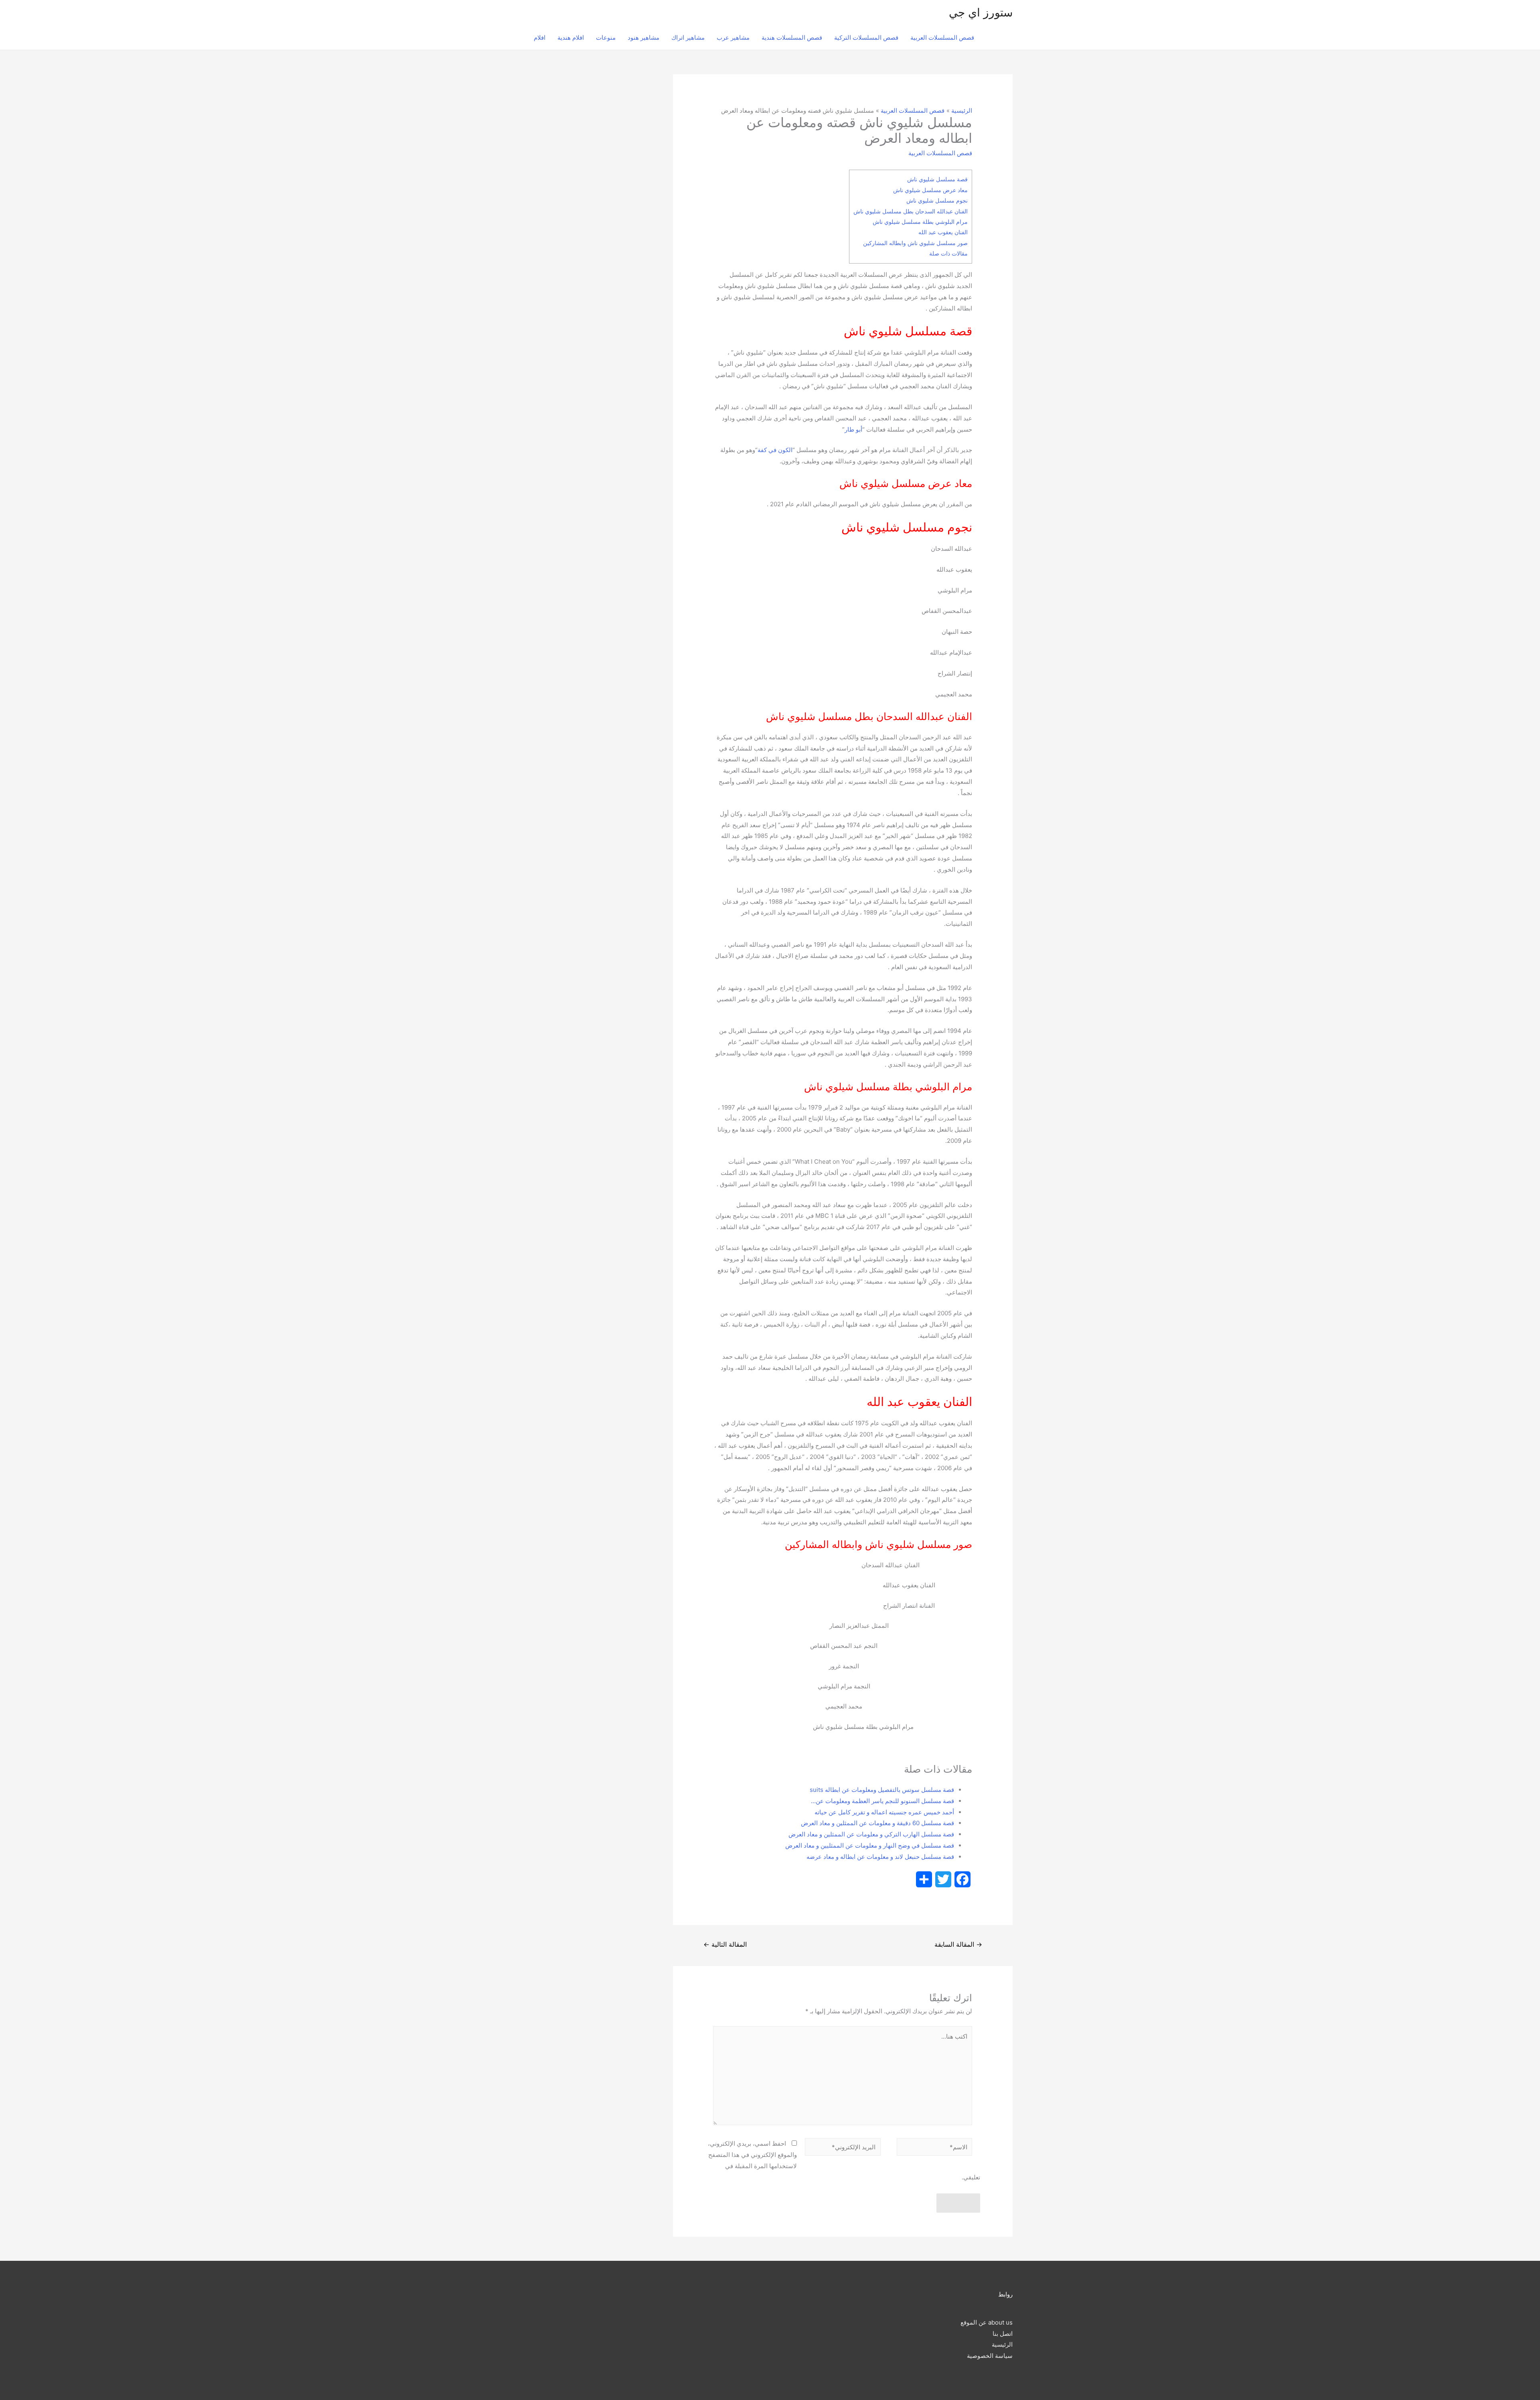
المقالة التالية (725, 1945)
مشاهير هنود (643, 38)
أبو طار (853, 429)
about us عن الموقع (987, 2322)
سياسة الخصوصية (990, 2356)
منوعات (606, 38)
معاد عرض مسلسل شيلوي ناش (930, 190)
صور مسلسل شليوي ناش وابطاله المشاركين (915, 243)
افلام (540, 38)
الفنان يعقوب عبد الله (943, 232)
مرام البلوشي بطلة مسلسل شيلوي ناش (920, 222)
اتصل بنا (1003, 2334)
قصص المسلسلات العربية (942, 38)
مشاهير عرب (733, 38)
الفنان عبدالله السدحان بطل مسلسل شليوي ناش (911, 211)
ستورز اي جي (981, 12)
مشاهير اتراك (688, 38)
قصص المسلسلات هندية (792, 38)
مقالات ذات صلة (948, 253)
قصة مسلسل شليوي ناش (937, 179)
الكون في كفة (775, 450)
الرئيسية (1002, 2344)
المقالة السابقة (958, 1945)
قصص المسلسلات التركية (866, 38)
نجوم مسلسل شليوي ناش (937, 200)
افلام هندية (571, 38)
